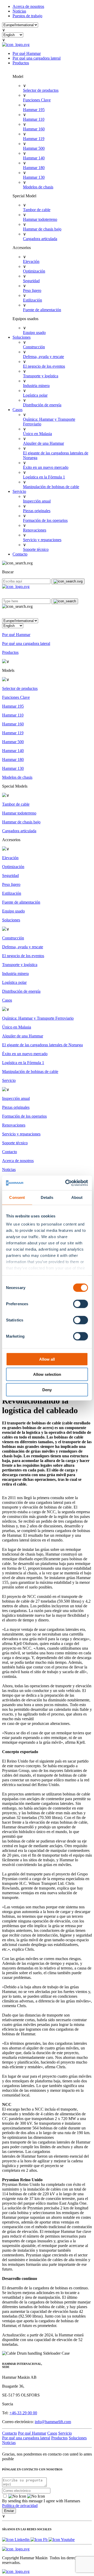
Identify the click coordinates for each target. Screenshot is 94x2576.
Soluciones (22, 337)
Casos (17, 410)
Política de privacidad (20, 2506)
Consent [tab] (17, 1197)
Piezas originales (37, 511)
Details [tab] (47, 1197)
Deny (47, 1390)
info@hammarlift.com (53, 2422)
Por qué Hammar (27, 53)
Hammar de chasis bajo (42, 229)
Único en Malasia (37, 434)
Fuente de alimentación (42, 310)
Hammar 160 (34, 129)
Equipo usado (34, 333)
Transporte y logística (41, 376)
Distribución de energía (42, 405)
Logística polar (35, 395)
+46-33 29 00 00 (23, 2413)
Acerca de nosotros (28, 6)
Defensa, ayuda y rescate (43, 357)
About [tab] (77, 1197)
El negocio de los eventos (44, 366)
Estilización (33, 300)
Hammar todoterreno (40, 219)
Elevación (31, 261)
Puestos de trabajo (27, 16)
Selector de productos (41, 90)
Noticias (19, 11)
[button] (47, 614)
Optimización (34, 271)
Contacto (20, 554)
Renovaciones (35, 530)
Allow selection (47, 1374)
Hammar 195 (34, 110)
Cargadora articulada (40, 239)
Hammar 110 (34, 119)
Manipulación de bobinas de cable (51, 487)
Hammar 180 (34, 168)
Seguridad (31, 281)
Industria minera (36, 386)
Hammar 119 (34, 139)
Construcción (34, 347)
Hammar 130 (34, 177)
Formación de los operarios (45, 520)
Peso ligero (32, 290)
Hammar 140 (34, 158)
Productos (21, 63)
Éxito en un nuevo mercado (46, 467)
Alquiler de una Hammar (43, 443)
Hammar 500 (34, 148)
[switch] (81, 1304)
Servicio (19, 491)
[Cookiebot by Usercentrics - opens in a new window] (66, 1183)
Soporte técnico (36, 549)
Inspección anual (37, 501)
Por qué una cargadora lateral (37, 58)
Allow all (47, 1359)
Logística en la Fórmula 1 (44, 477)
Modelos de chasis (38, 187)
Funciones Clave (37, 100)
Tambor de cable (37, 210)
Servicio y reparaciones (42, 540)
